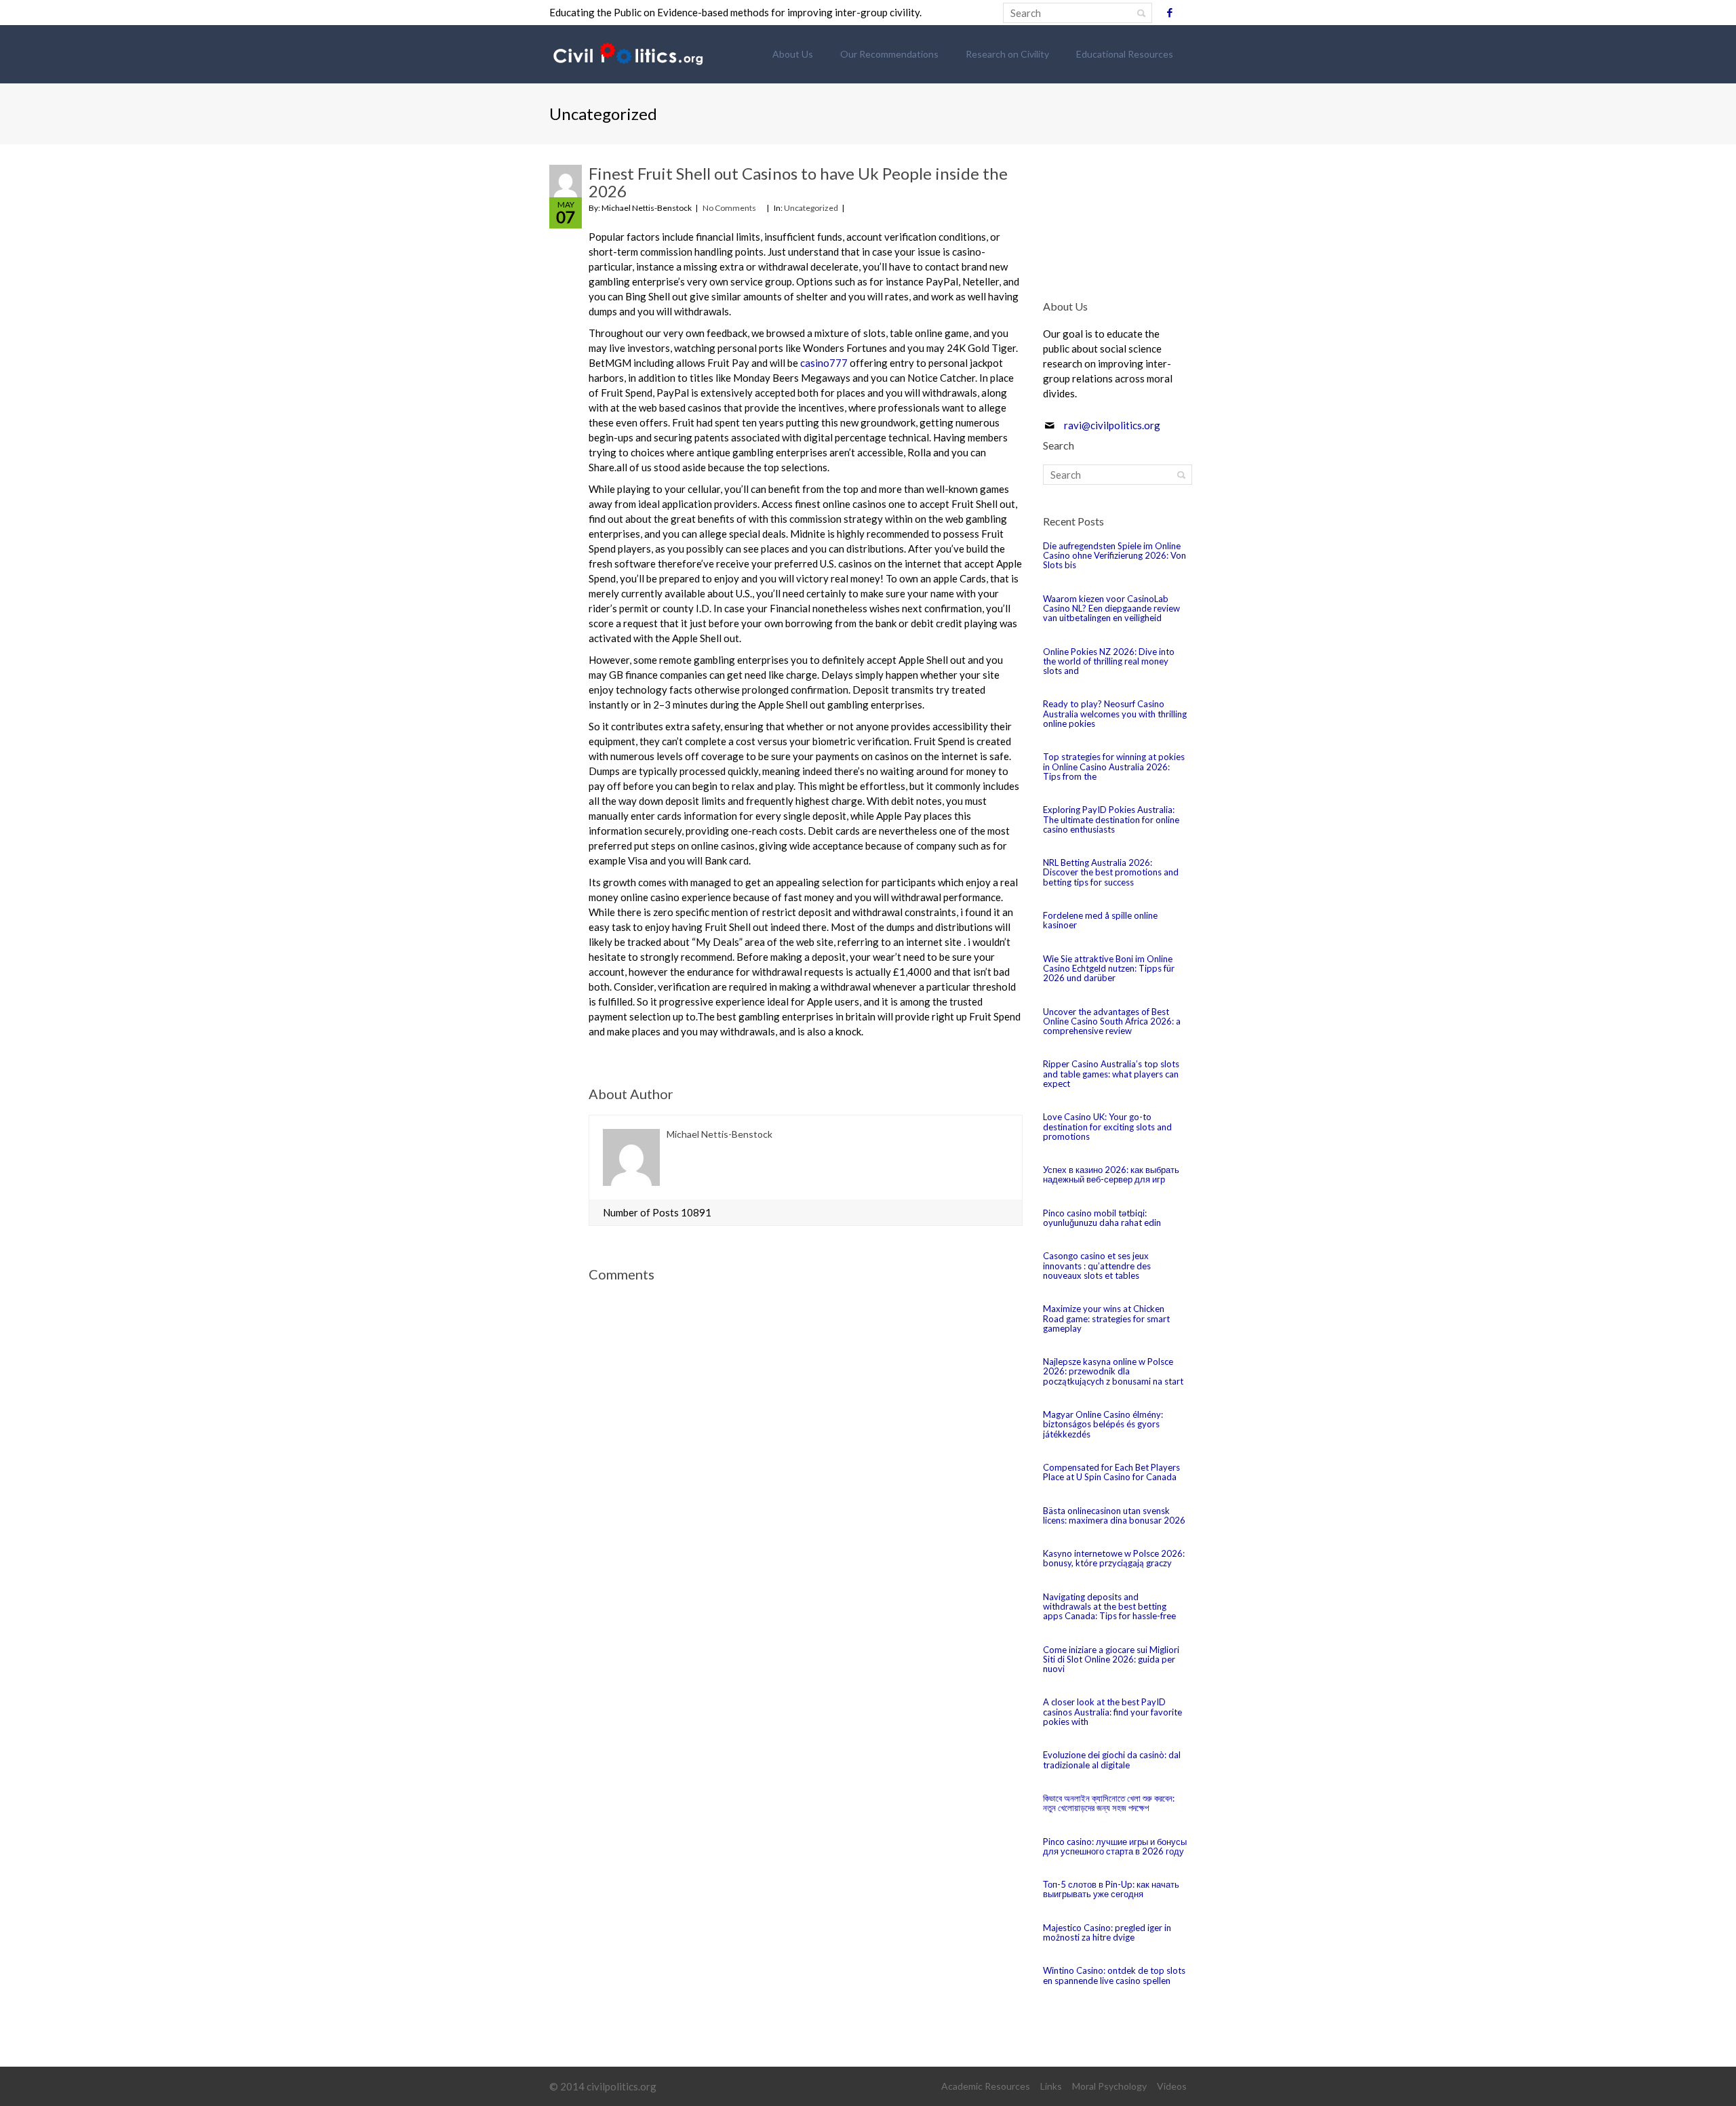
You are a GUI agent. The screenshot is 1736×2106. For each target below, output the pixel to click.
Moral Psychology (1109, 2086)
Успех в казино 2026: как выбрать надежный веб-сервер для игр (1111, 1174)
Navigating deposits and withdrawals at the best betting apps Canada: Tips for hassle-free (1109, 1607)
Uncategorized (811, 208)
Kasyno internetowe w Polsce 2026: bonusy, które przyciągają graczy (1114, 1558)
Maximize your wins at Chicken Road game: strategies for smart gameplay (1106, 1318)
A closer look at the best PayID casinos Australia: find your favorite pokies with (1112, 1712)
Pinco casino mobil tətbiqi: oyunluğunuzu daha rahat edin (1102, 1218)
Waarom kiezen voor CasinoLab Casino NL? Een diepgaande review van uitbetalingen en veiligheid (1111, 609)
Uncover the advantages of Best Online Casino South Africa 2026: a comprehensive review (1112, 1021)
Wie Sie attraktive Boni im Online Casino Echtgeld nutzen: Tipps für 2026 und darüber (1109, 969)
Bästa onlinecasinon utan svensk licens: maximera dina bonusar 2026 (1114, 1515)
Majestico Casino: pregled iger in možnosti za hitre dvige (1107, 1932)
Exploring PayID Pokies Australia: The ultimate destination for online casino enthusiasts (1111, 819)
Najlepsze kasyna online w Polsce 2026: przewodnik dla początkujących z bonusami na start (1113, 1371)
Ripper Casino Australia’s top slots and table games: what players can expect (1111, 1074)
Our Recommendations (889, 54)
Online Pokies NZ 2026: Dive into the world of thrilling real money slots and (1109, 661)
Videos (1172, 2086)
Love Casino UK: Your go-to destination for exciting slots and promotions (1107, 1127)
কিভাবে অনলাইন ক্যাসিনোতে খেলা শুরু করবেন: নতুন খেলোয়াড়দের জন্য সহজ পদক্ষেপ (1109, 1803)
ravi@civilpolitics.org (1112, 425)
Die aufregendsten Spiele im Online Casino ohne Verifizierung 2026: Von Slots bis (1114, 556)
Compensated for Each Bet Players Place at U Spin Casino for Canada (1111, 1472)
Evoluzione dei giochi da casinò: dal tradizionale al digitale (1112, 1760)
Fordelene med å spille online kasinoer (1100, 920)
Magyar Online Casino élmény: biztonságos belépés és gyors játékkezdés (1103, 1424)
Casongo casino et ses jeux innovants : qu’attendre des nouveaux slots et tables (1097, 1266)
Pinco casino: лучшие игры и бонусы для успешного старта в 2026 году (1115, 1846)
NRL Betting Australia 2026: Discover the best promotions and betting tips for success (1111, 872)
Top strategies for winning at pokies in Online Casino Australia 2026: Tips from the (1114, 767)
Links (1051, 2086)
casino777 (824, 363)
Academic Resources (986, 2086)
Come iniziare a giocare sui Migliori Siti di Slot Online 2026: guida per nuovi (1111, 1660)
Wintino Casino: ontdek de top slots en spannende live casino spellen (1114, 1975)
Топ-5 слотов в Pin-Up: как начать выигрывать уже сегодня (1111, 1889)
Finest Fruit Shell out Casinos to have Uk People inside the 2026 (798, 182)
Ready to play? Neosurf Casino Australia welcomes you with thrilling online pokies (1115, 714)
